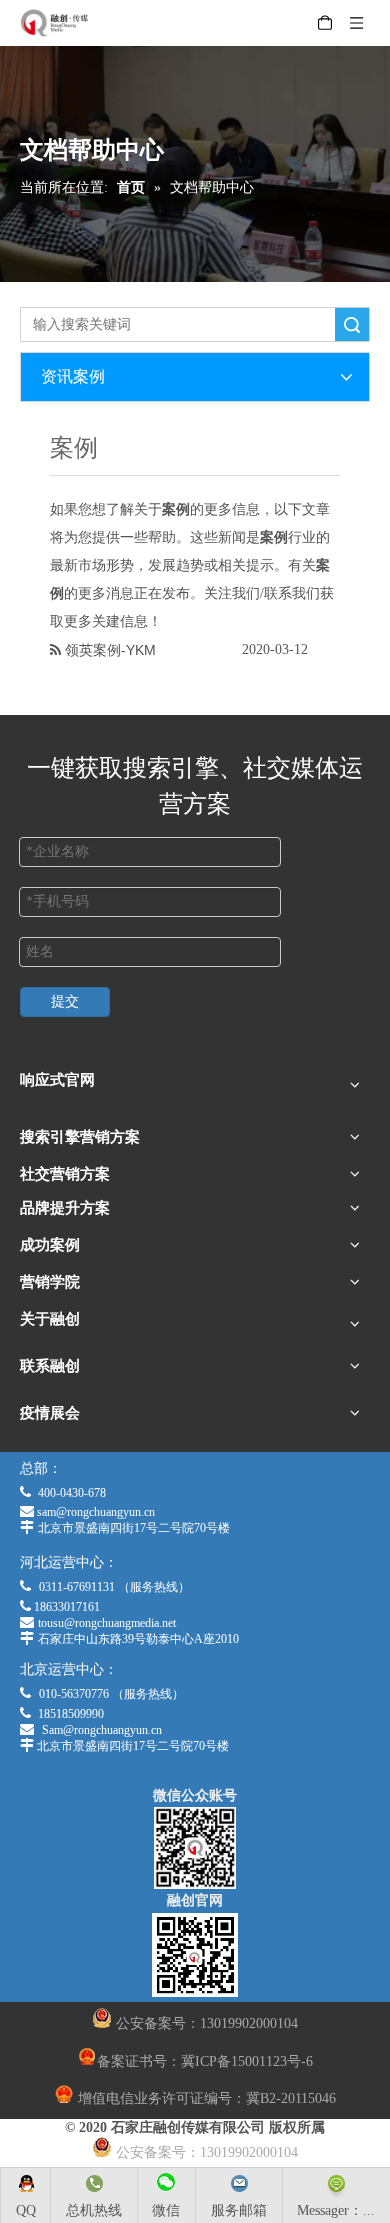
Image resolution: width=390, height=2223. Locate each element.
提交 (65, 1001)
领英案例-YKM (110, 650)
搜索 (352, 324)
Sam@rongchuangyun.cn (102, 1730)
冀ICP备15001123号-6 (247, 2061)
